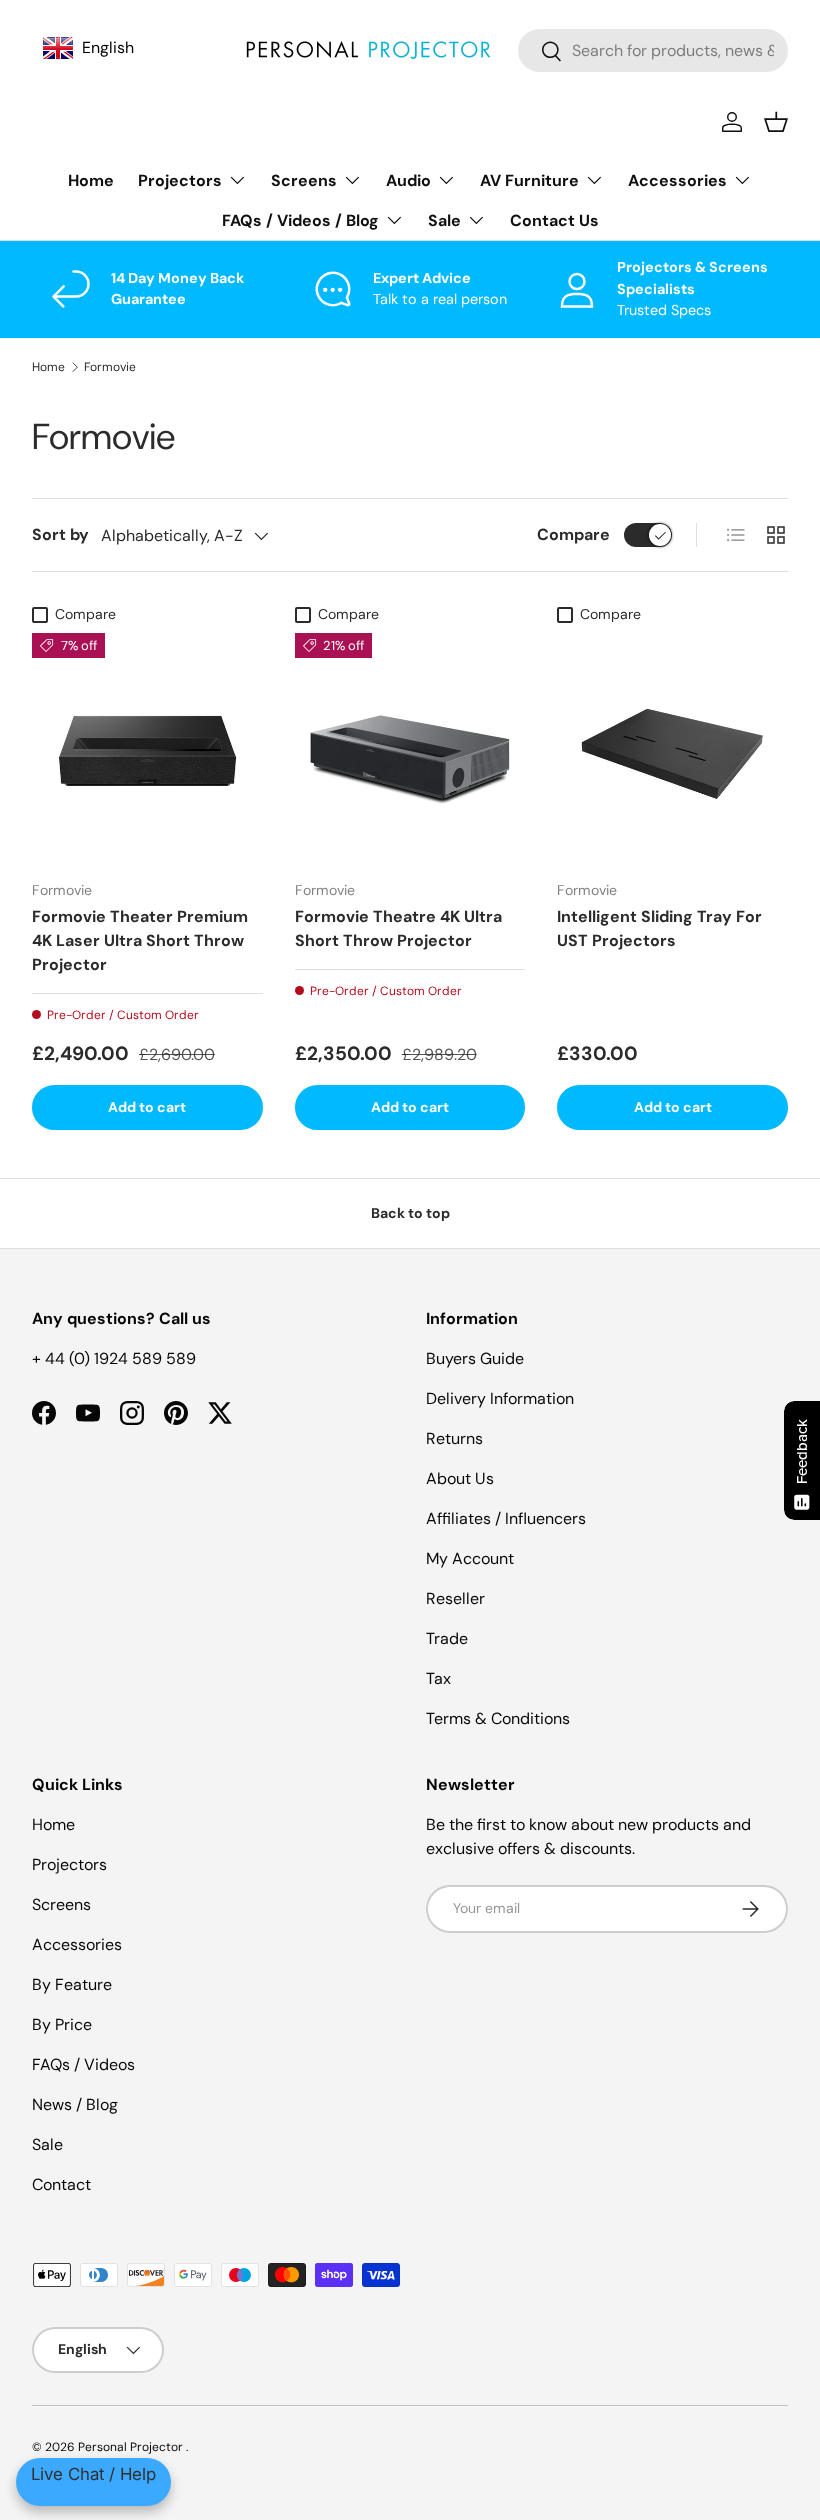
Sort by (60, 534)
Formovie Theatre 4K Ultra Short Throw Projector (398, 928)
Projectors (69, 1864)
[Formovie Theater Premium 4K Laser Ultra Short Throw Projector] (147, 748)
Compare (573, 534)
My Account (470, 1558)
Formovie (110, 367)
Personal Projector (132, 2447)
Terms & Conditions (498, 1718)
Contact (61, 2184)
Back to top (410, 1213)
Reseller (455, 1598)
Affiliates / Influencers (506, 1518)
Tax (438, 1678)
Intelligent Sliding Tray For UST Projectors (659, 928)
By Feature (72, 1984)
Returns (454, 1438)
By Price (62, 2024)
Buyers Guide (475, 1358)
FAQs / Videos (83, 2064)
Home (91, 180)
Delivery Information (500, 1398)
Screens (61, 1904)
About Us (460, 1478)
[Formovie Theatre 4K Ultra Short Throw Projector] (410, 748)
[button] (776, 122)
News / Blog (75, 2104)
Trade (447, 1638)
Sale (47, 2144)
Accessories (77, 1944)
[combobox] (653, 50)
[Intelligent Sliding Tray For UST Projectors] (672, 748)
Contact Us (554, 220)
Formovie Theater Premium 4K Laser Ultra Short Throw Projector (140, 940)
